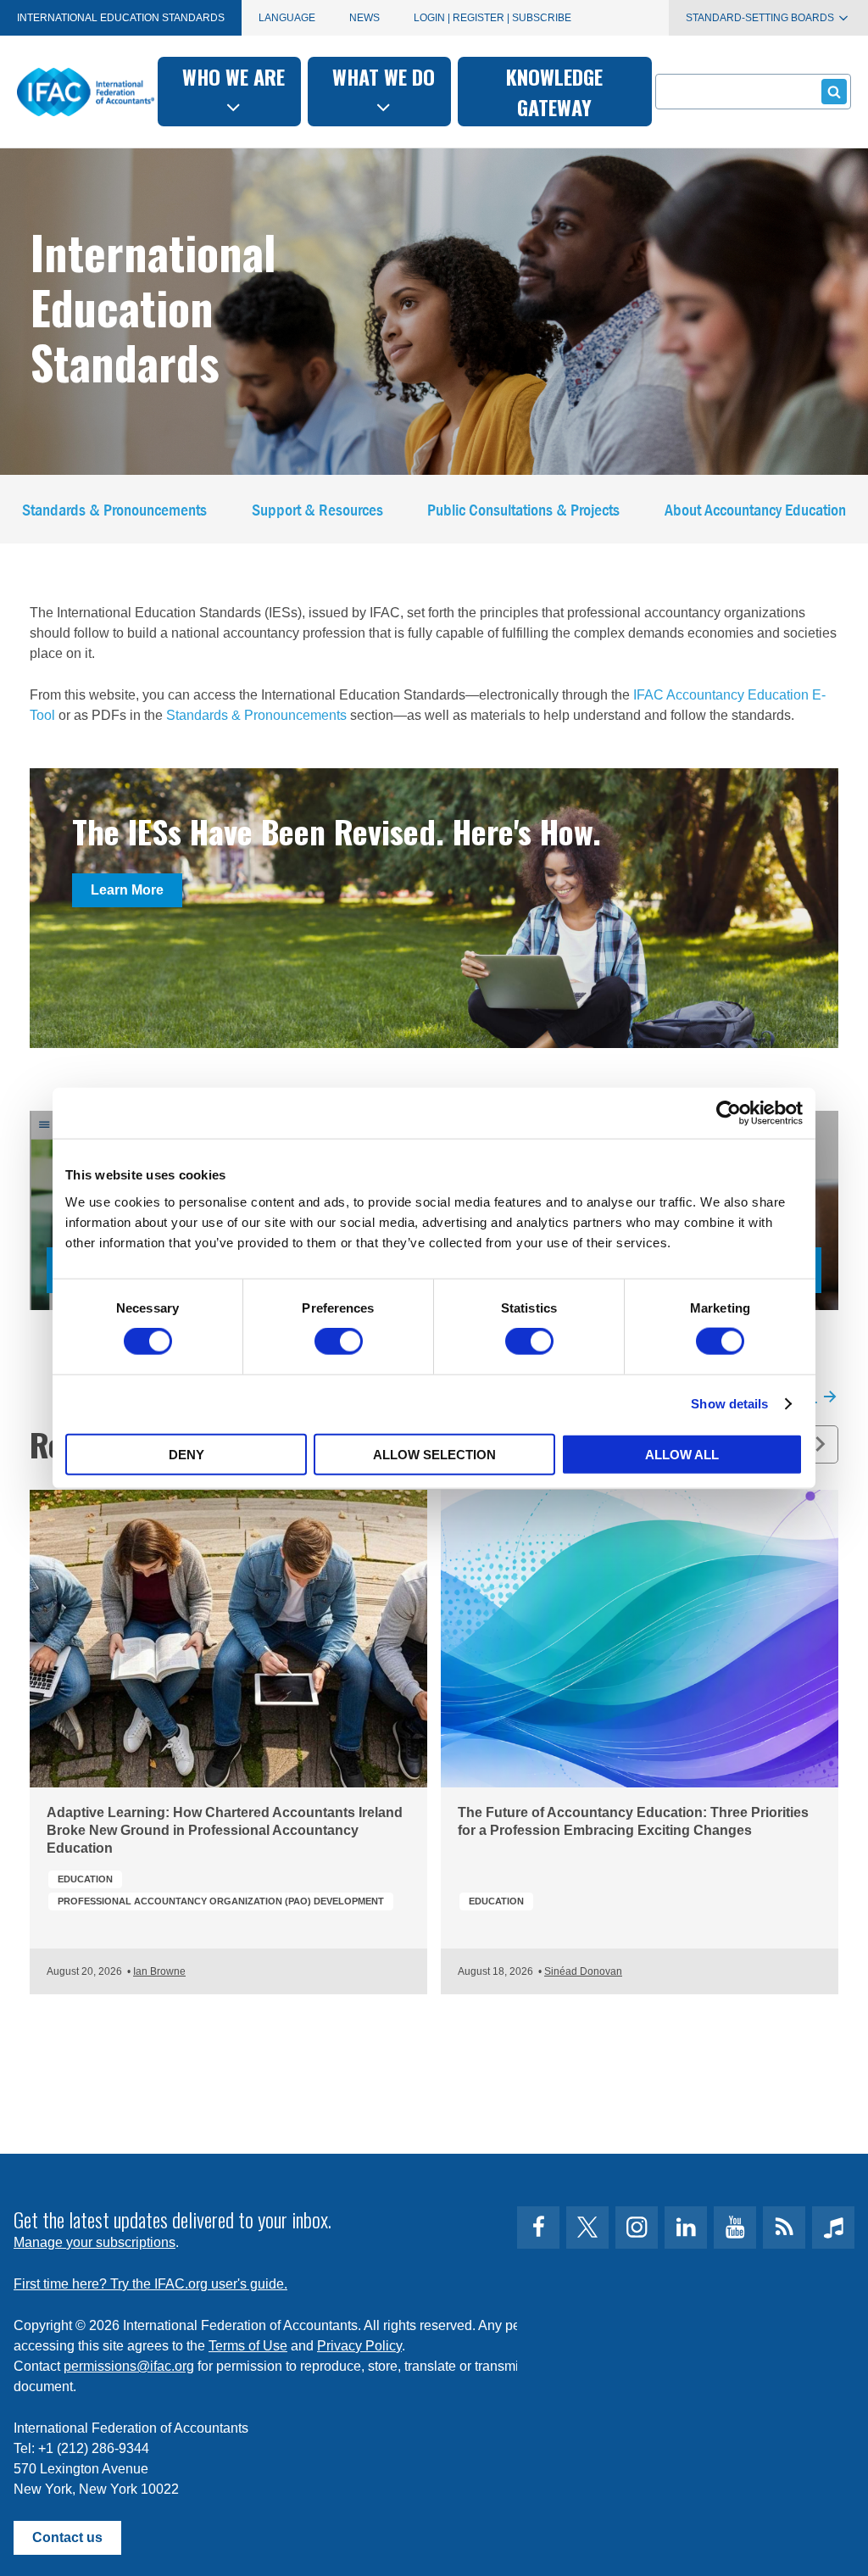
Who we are (234, 76)
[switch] (339, 1341)
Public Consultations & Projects (523, 509)
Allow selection (434, 1454)
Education (85, 1879)
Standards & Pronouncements (114, 509)
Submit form (834, 92)
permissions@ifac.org (129, 2366)
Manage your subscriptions (95, 2242)
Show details (729, 1404)
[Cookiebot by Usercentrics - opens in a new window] (729, 1113)
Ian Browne (159, 1971)
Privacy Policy (359, 2346)
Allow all (682, 1454)
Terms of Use (248, 2346)
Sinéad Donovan (583, 1971)
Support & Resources (317, 509)
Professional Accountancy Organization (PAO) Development (221, 1901)
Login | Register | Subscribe (492, 18)
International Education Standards (121, 18)
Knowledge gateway (554, 92)
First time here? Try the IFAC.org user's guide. (150, 2284)
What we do (384, 76)
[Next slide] (819, 1444)
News (364, 18)
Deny (186, 1454)
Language (287, 18)
